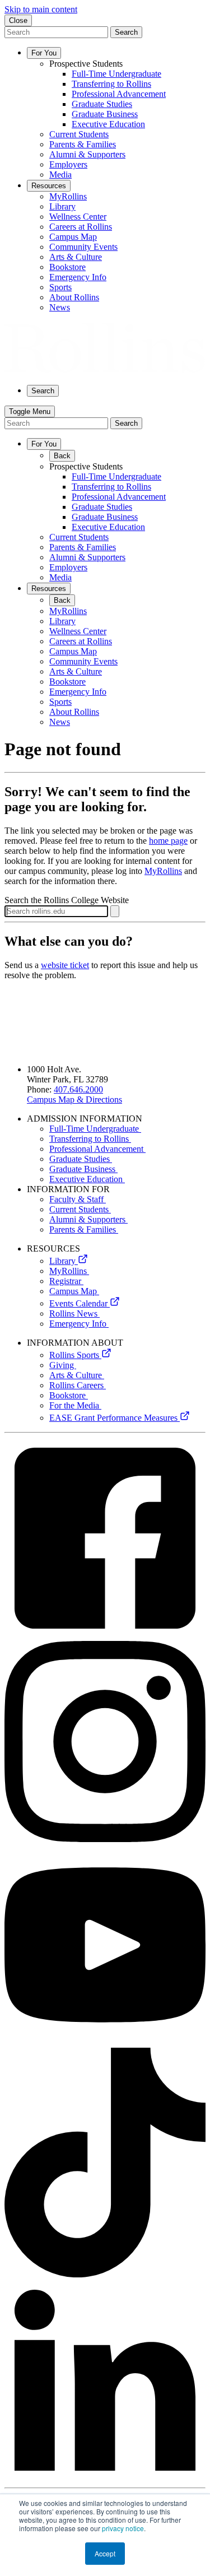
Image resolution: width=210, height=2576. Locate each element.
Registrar (66, 1281)
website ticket (65, 965)
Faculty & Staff (78, 1199)
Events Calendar (80, 1303)
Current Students (80, 1209)
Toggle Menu (30, 411)
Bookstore (69, 1395)
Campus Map (74, 1291)
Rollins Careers (78, 1385)
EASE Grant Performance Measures (115, 1418)
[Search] (115, 911)
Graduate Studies (81, 1159)
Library (64, 1261)
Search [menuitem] (43, 391)
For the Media (75, 1405)
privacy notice (123, 2528)
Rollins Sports (75, 1355)
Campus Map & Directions (74, 1099)
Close (18, 20)
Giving (63, 1365)
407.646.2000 (78, 1089)
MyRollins (163, 871)
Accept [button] (105, 2553)
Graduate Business (83, 1169)
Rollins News (74, 1313)
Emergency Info (79, 1324)
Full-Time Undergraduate (95, 1129)
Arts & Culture (77, 1375)
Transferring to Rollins (90, 1139)
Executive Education (87, 1179)
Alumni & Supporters (88, 1219)
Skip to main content (41, 9)
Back (62, 456)
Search (126, 32)
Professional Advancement (97, 1149)
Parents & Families (84, 1229)
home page (168, 841)
